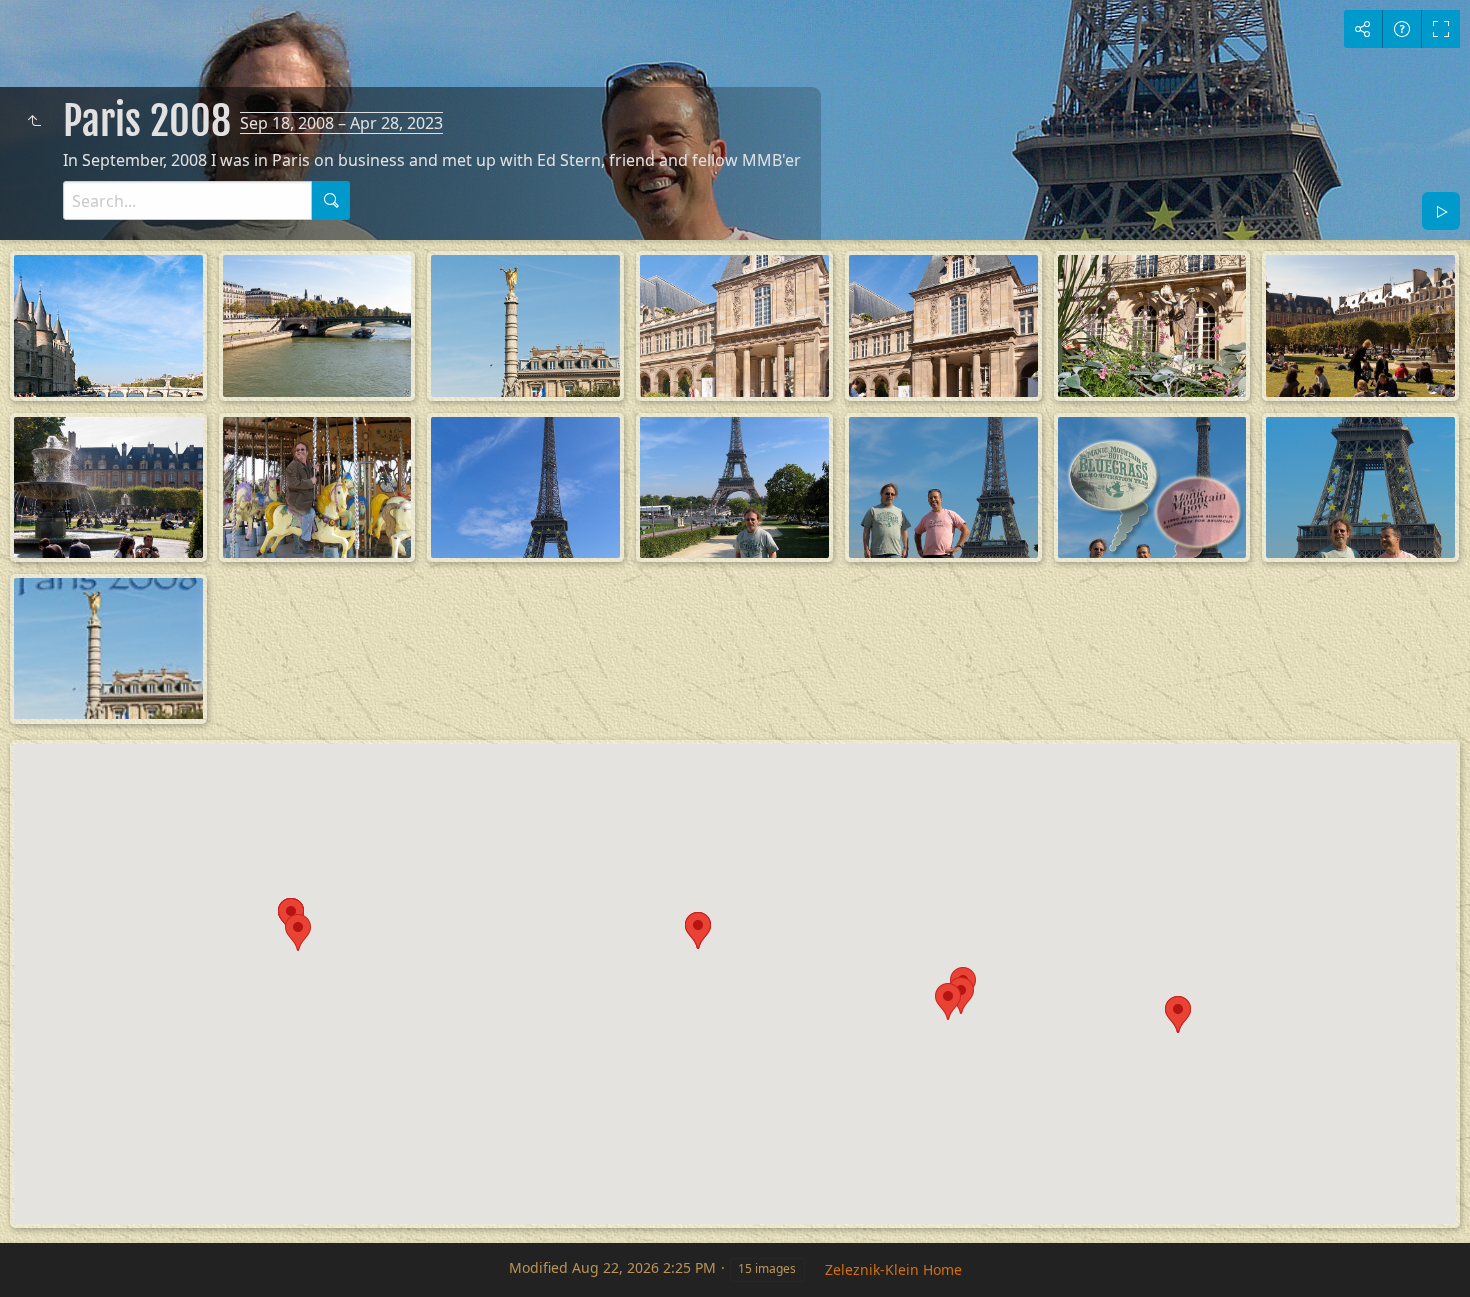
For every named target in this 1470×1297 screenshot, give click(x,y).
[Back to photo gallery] (34, 121)
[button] (948, 1001)
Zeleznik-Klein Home (893, 1269)
